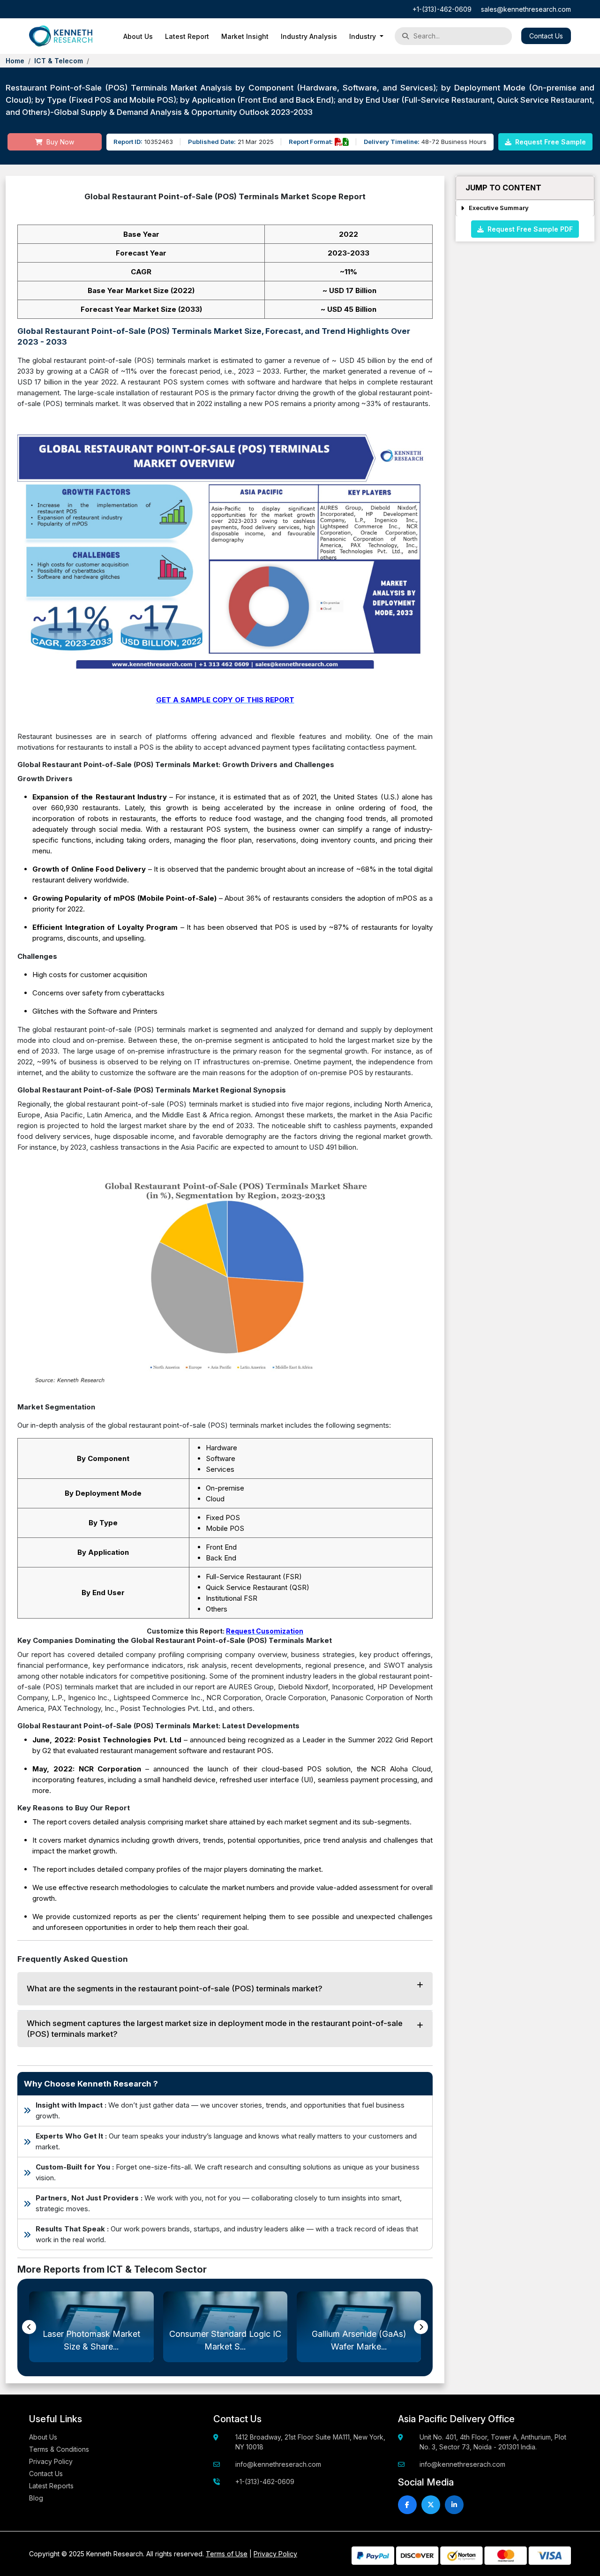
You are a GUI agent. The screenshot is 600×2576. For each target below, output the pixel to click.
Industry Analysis (309, 36)
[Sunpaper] (61, 36)
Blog (36, 2498)
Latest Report (187, 36)
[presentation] (29, 2327)
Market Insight (245, 36)
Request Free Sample (550, 142)
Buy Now (59, 142)
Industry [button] (364, 36)
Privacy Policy (51, 2461)
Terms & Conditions (59, 2449)
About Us (138, 36)
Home (15, 61)
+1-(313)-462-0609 (442, 9)
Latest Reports (51, 2486)
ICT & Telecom (59, 61)
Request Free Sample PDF (528, 229)
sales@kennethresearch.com (526, 9)
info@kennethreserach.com (278, 2464)
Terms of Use (227, 2554)
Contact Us (546, 36)
